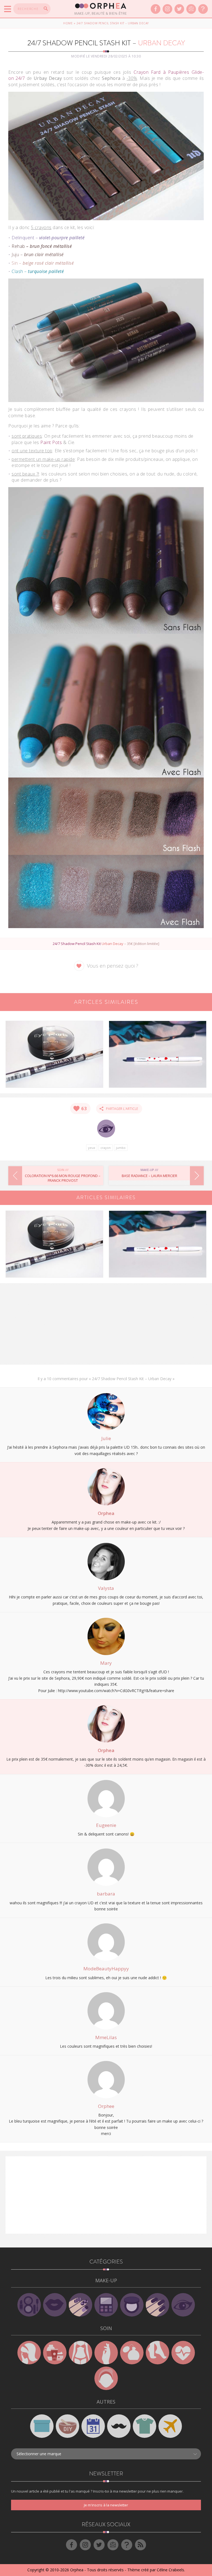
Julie (106, 1438)
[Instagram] (167, 9)
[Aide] (203, 9)
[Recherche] (46, 9)
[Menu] (8, 9)
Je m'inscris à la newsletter (106, 2505)
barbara (106, 1894)
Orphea (106, 1513)
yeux (92, 1148)
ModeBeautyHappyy (106, 1969)
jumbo (121, 1148)
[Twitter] (179, 9)
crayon (106, 1148)
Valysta (106, 1588)
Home (68, 23)
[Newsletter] (191, 9)
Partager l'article (121, 1109)
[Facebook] (156, 9)
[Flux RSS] (141, 2545)
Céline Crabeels (170, 2570)
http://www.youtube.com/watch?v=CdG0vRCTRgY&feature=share (116, 1691)
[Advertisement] (106, 1326)
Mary (106, 1663)
